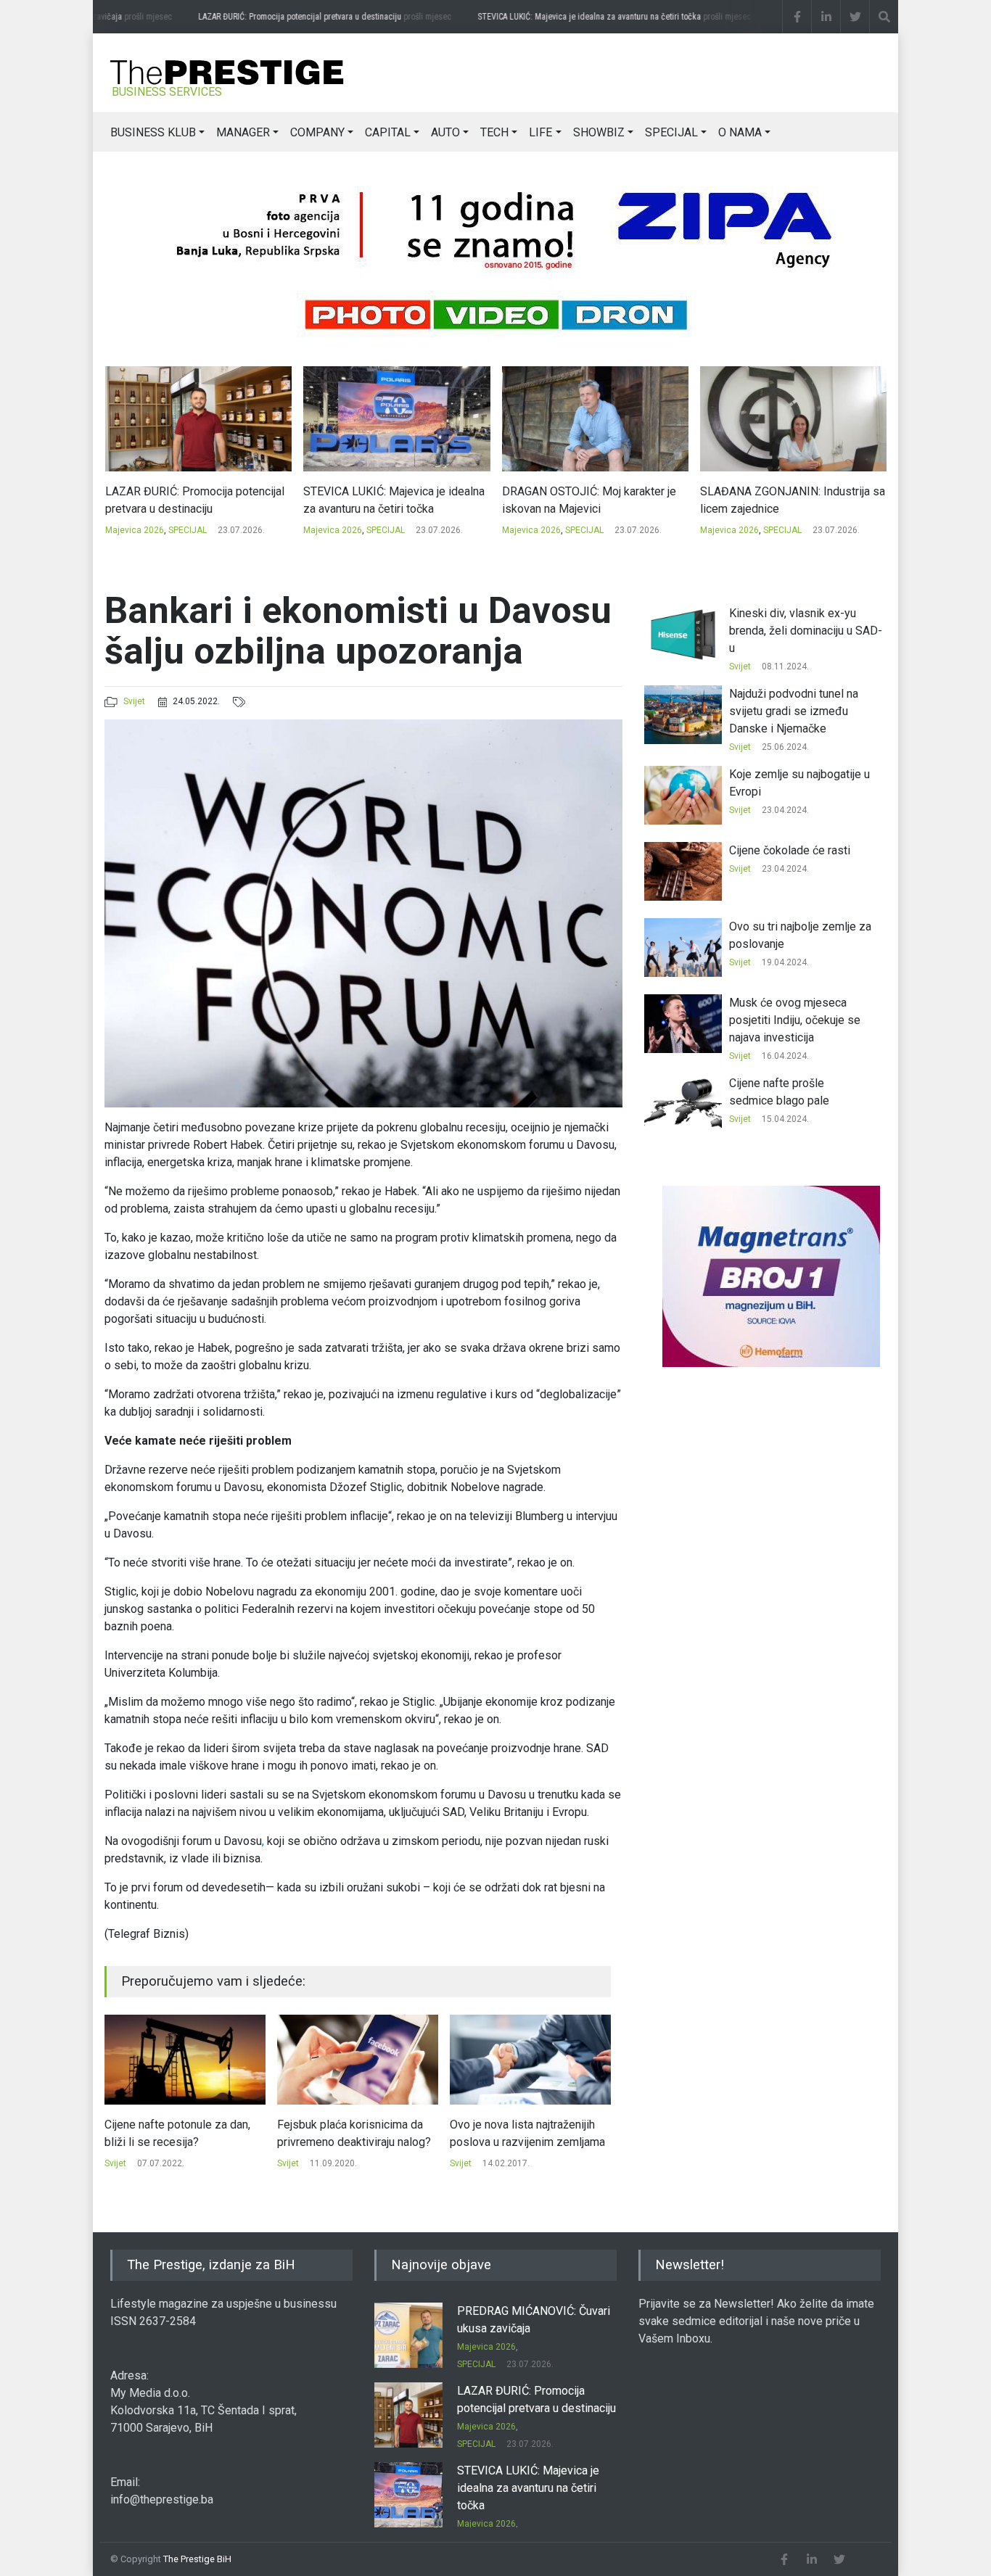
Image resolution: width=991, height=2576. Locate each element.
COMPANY (317, 132)
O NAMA (740, 132)
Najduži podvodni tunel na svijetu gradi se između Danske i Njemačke (794, 711)
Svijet (134, 701)
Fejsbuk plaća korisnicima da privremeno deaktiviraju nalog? (181, 2133)
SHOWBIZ (599, 132)
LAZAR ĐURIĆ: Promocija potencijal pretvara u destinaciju (300, 17)
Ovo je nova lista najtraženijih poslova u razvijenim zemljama (355, 2133)
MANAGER (243, 132)
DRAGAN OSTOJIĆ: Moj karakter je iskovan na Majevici (390, 500)
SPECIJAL (671, 132)
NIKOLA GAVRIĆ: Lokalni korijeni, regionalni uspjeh (783, 500)
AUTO (445, 132)
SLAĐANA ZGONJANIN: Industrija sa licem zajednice (594, 500)
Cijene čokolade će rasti (790, 850)
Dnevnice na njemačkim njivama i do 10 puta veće (529, 2133)
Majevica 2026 (134, 530)
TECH (494, 132)
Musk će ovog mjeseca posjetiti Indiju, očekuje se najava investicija (795, 1020)
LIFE (540, 132)
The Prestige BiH (197, 2559)
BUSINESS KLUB (153, 132)
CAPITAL (388, 132)
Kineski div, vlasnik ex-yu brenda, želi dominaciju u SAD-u (806, 631)
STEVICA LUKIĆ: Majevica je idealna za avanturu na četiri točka (589, 17)
